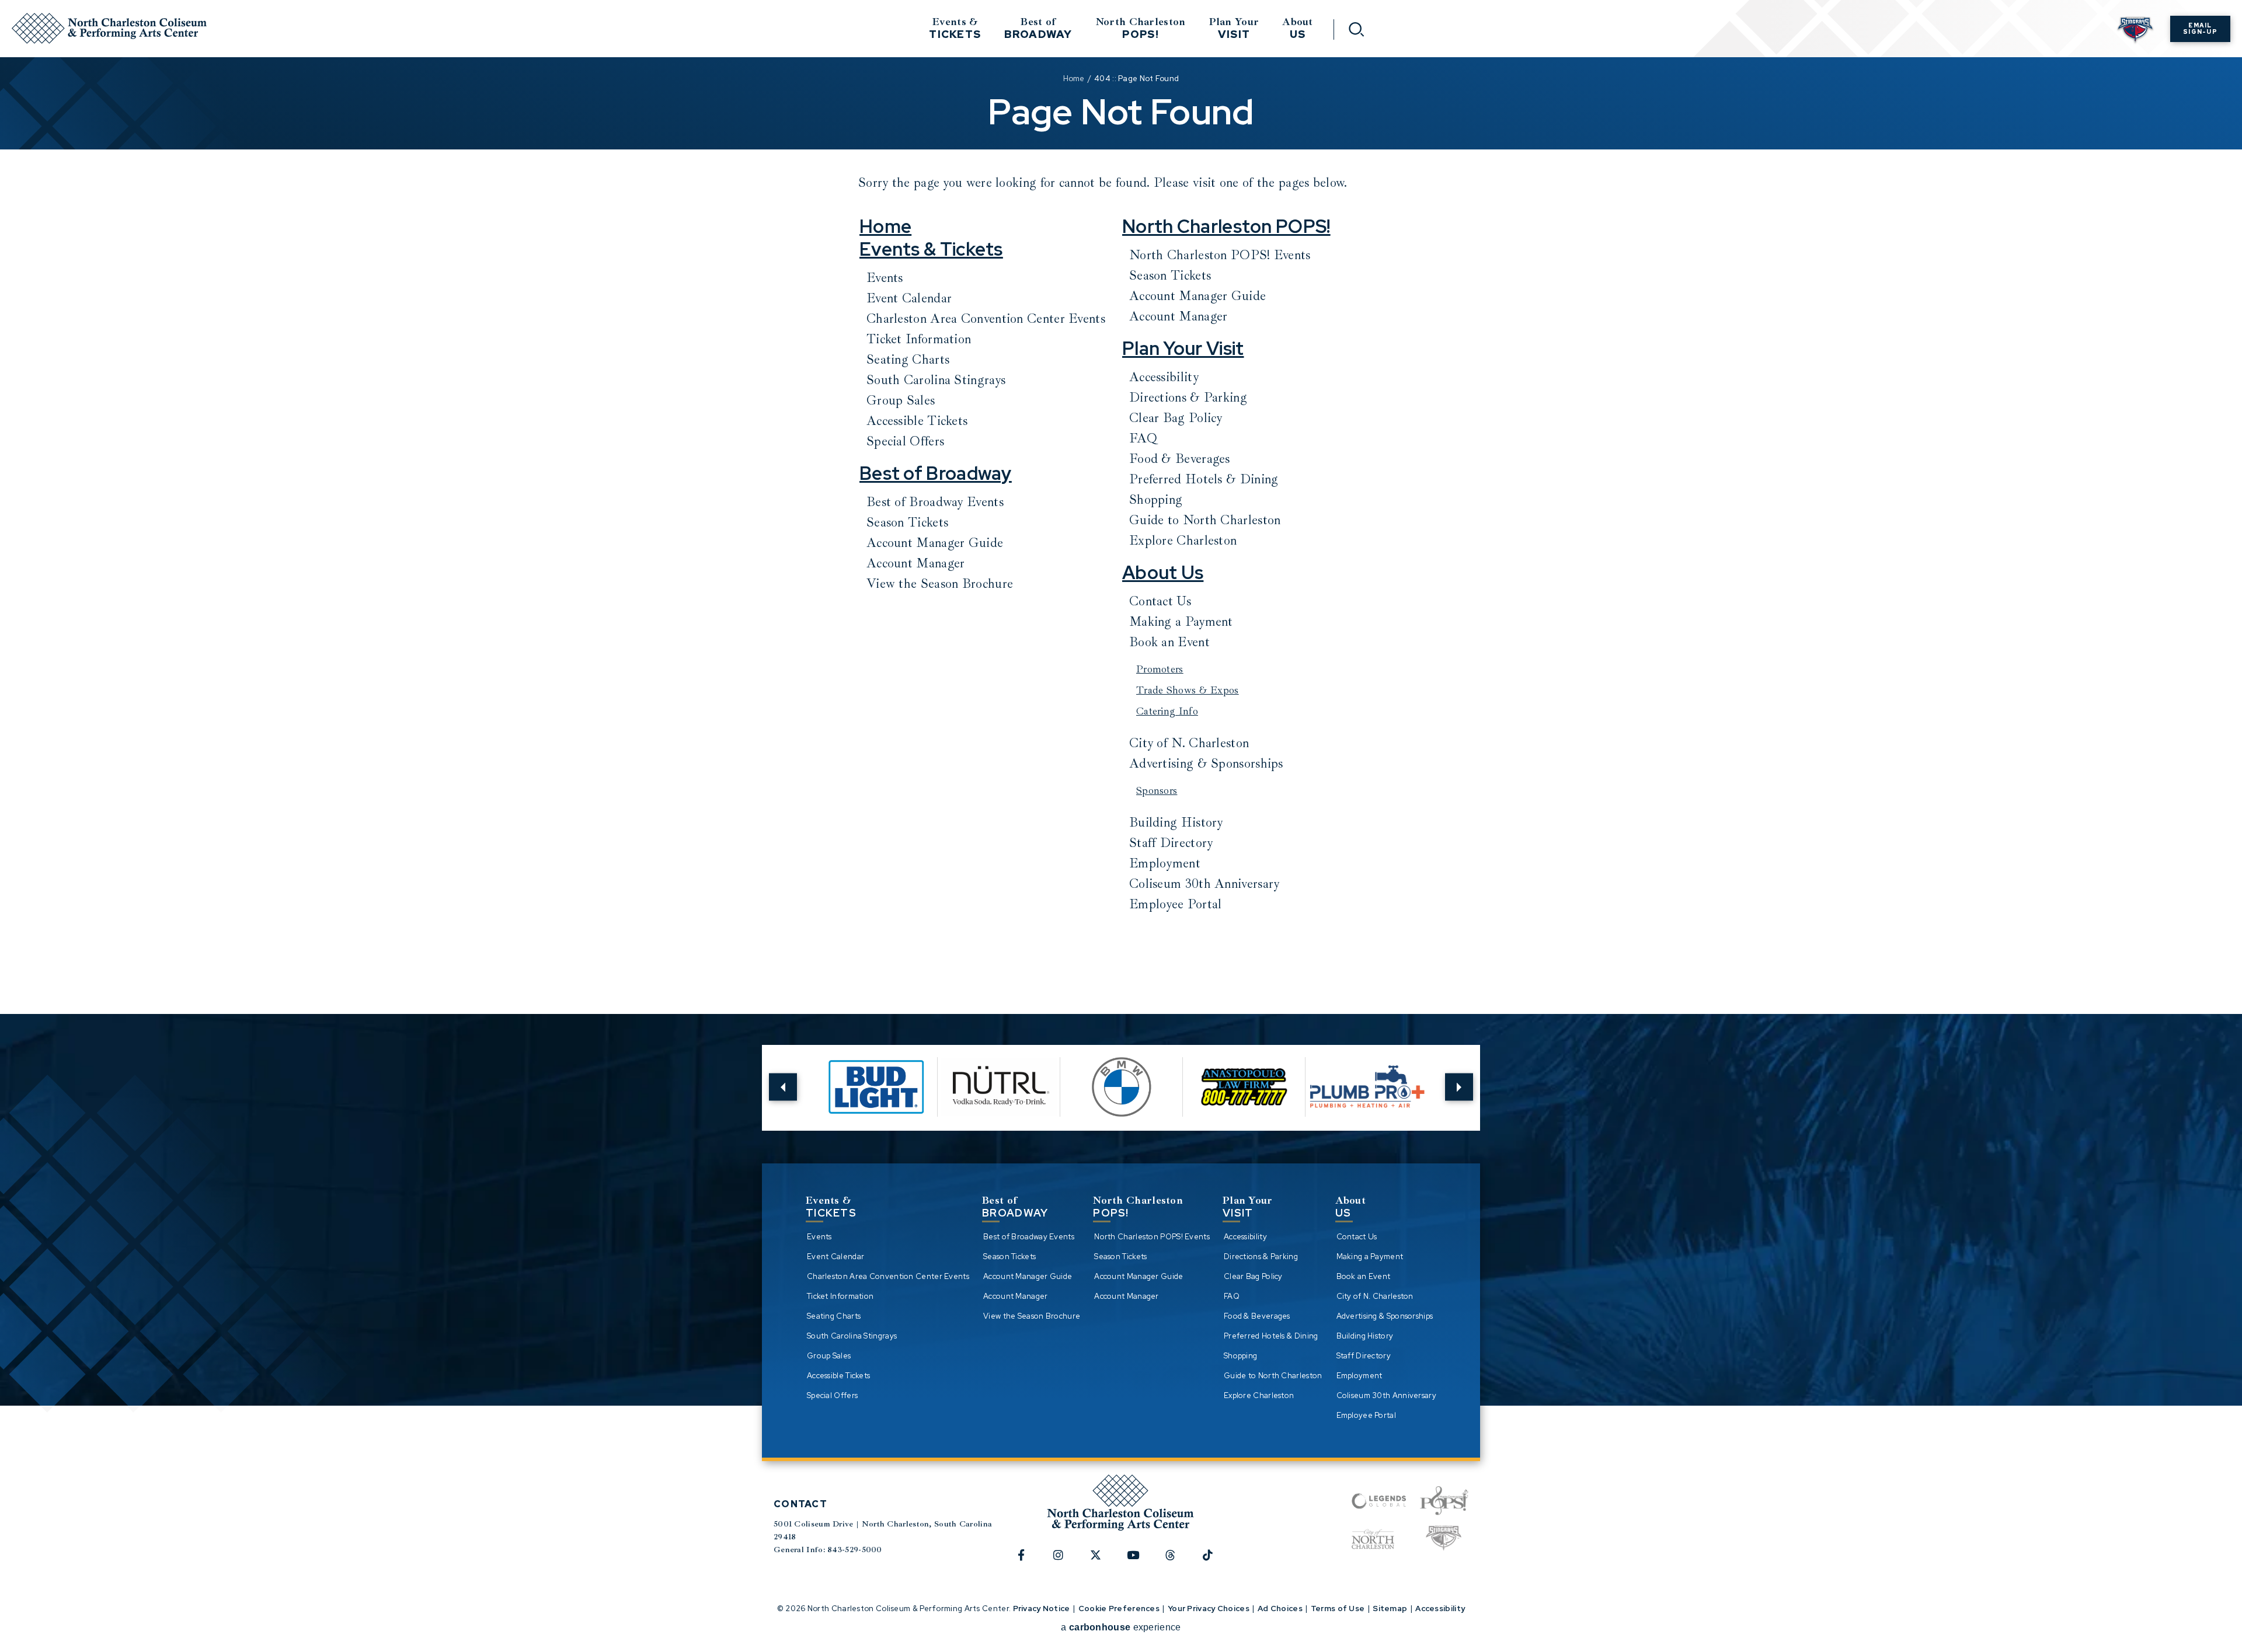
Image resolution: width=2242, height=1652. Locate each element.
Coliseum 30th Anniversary (1204, 884)
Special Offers (905, 441)
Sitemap (1390, 1609)
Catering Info (1167, 711)
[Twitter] (1102, 1561)
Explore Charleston (1183, 541)
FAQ (1143, 438)
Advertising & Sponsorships (1206, 764)
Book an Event (1169, 642)
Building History (1176, 822)
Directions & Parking (1188, 398)
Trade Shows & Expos (1188, 690)
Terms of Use (1338, 1609)
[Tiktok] (1214, 1561)
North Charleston (1141, 28)
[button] (783, 1087)
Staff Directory (1171, 843)
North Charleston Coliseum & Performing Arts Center (109, 28)
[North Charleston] (1373, 1539)
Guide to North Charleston (1205, 520)
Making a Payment (1181, 622)
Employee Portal (1176, 904)
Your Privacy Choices (1209, 1609)
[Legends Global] (1379, 1501)
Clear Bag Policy (1176, 418)
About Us (1163, 573)
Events (885, 278)
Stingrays (2135, 31)
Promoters (1160, 669)
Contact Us (1160, 601)
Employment (1165, 863)
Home (1074, 79)
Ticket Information (919, 339)
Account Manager (916, 563)
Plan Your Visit (1183, 348)
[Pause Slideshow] (1418, 1062)
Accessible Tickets (917, 421)
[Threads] (1177, 1561)
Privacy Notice (1042, 1609)
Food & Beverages (1180, 459)
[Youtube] (1140, 1561)
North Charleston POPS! (1226, 226)
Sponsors (1157, 790)
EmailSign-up (2200, 29)
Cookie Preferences (1119, 1609)
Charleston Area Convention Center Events (986, 319)
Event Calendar (909, 298)
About (1298, 28)
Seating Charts (908, 360)
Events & (955, 28)
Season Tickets (907, 522)
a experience (1121, 1627)
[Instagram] (1065, 1561)
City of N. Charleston (1189, 743)
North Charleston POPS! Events (1220, 255)
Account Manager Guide (935, 543)
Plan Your (1234, 28)
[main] (1121, 489)
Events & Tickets (931, 249)
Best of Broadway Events (935, 502)
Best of (1038, 28)
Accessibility (1164, 377)
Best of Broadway (936, 473)
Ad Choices (1280, 1609)
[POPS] (1444, 1501)
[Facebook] (1028, 1561)
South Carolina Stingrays (936, 380)
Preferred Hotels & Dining (1204, 479)
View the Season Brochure (940, 584)
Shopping (1156, 500)
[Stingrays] (1444, 1539)
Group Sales (901, 400)
